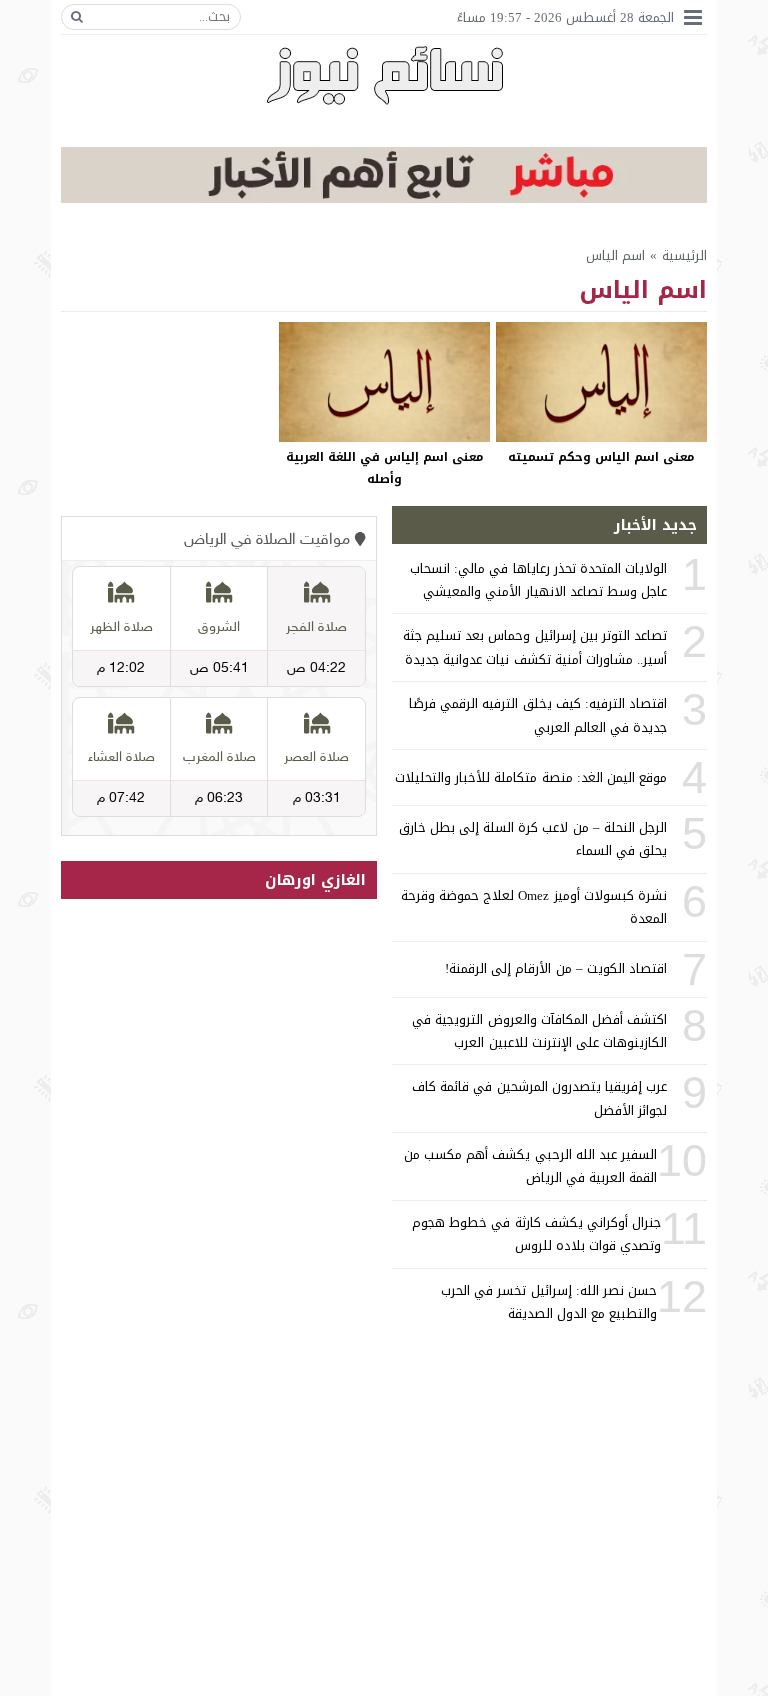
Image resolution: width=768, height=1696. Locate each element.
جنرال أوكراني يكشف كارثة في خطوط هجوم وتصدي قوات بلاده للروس (536, 1234)
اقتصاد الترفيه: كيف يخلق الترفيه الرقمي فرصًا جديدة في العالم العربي (538, 715)
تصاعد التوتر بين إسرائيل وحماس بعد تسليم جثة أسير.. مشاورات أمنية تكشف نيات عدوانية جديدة (535, 647)
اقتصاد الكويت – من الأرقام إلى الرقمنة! (556, 968)
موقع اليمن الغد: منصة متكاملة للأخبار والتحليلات (531, 777)
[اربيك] (384, 198)
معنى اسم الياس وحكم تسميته (601, 457)
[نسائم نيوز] (384, 75)
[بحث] (77, 17)
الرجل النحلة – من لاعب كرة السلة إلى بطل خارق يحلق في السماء (533, 839)
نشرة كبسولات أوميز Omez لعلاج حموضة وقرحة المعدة (534, 907)
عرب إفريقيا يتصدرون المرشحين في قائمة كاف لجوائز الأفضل (539, 1098)
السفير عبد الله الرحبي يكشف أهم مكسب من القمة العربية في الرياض (530, 1166)
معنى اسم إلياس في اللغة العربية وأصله (384, 468)
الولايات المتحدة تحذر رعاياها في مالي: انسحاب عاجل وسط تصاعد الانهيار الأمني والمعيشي (538, 580)
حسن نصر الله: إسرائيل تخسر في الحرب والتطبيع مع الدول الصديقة (549, 1302)
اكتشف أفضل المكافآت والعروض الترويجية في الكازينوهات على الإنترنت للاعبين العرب (539, 1031)
